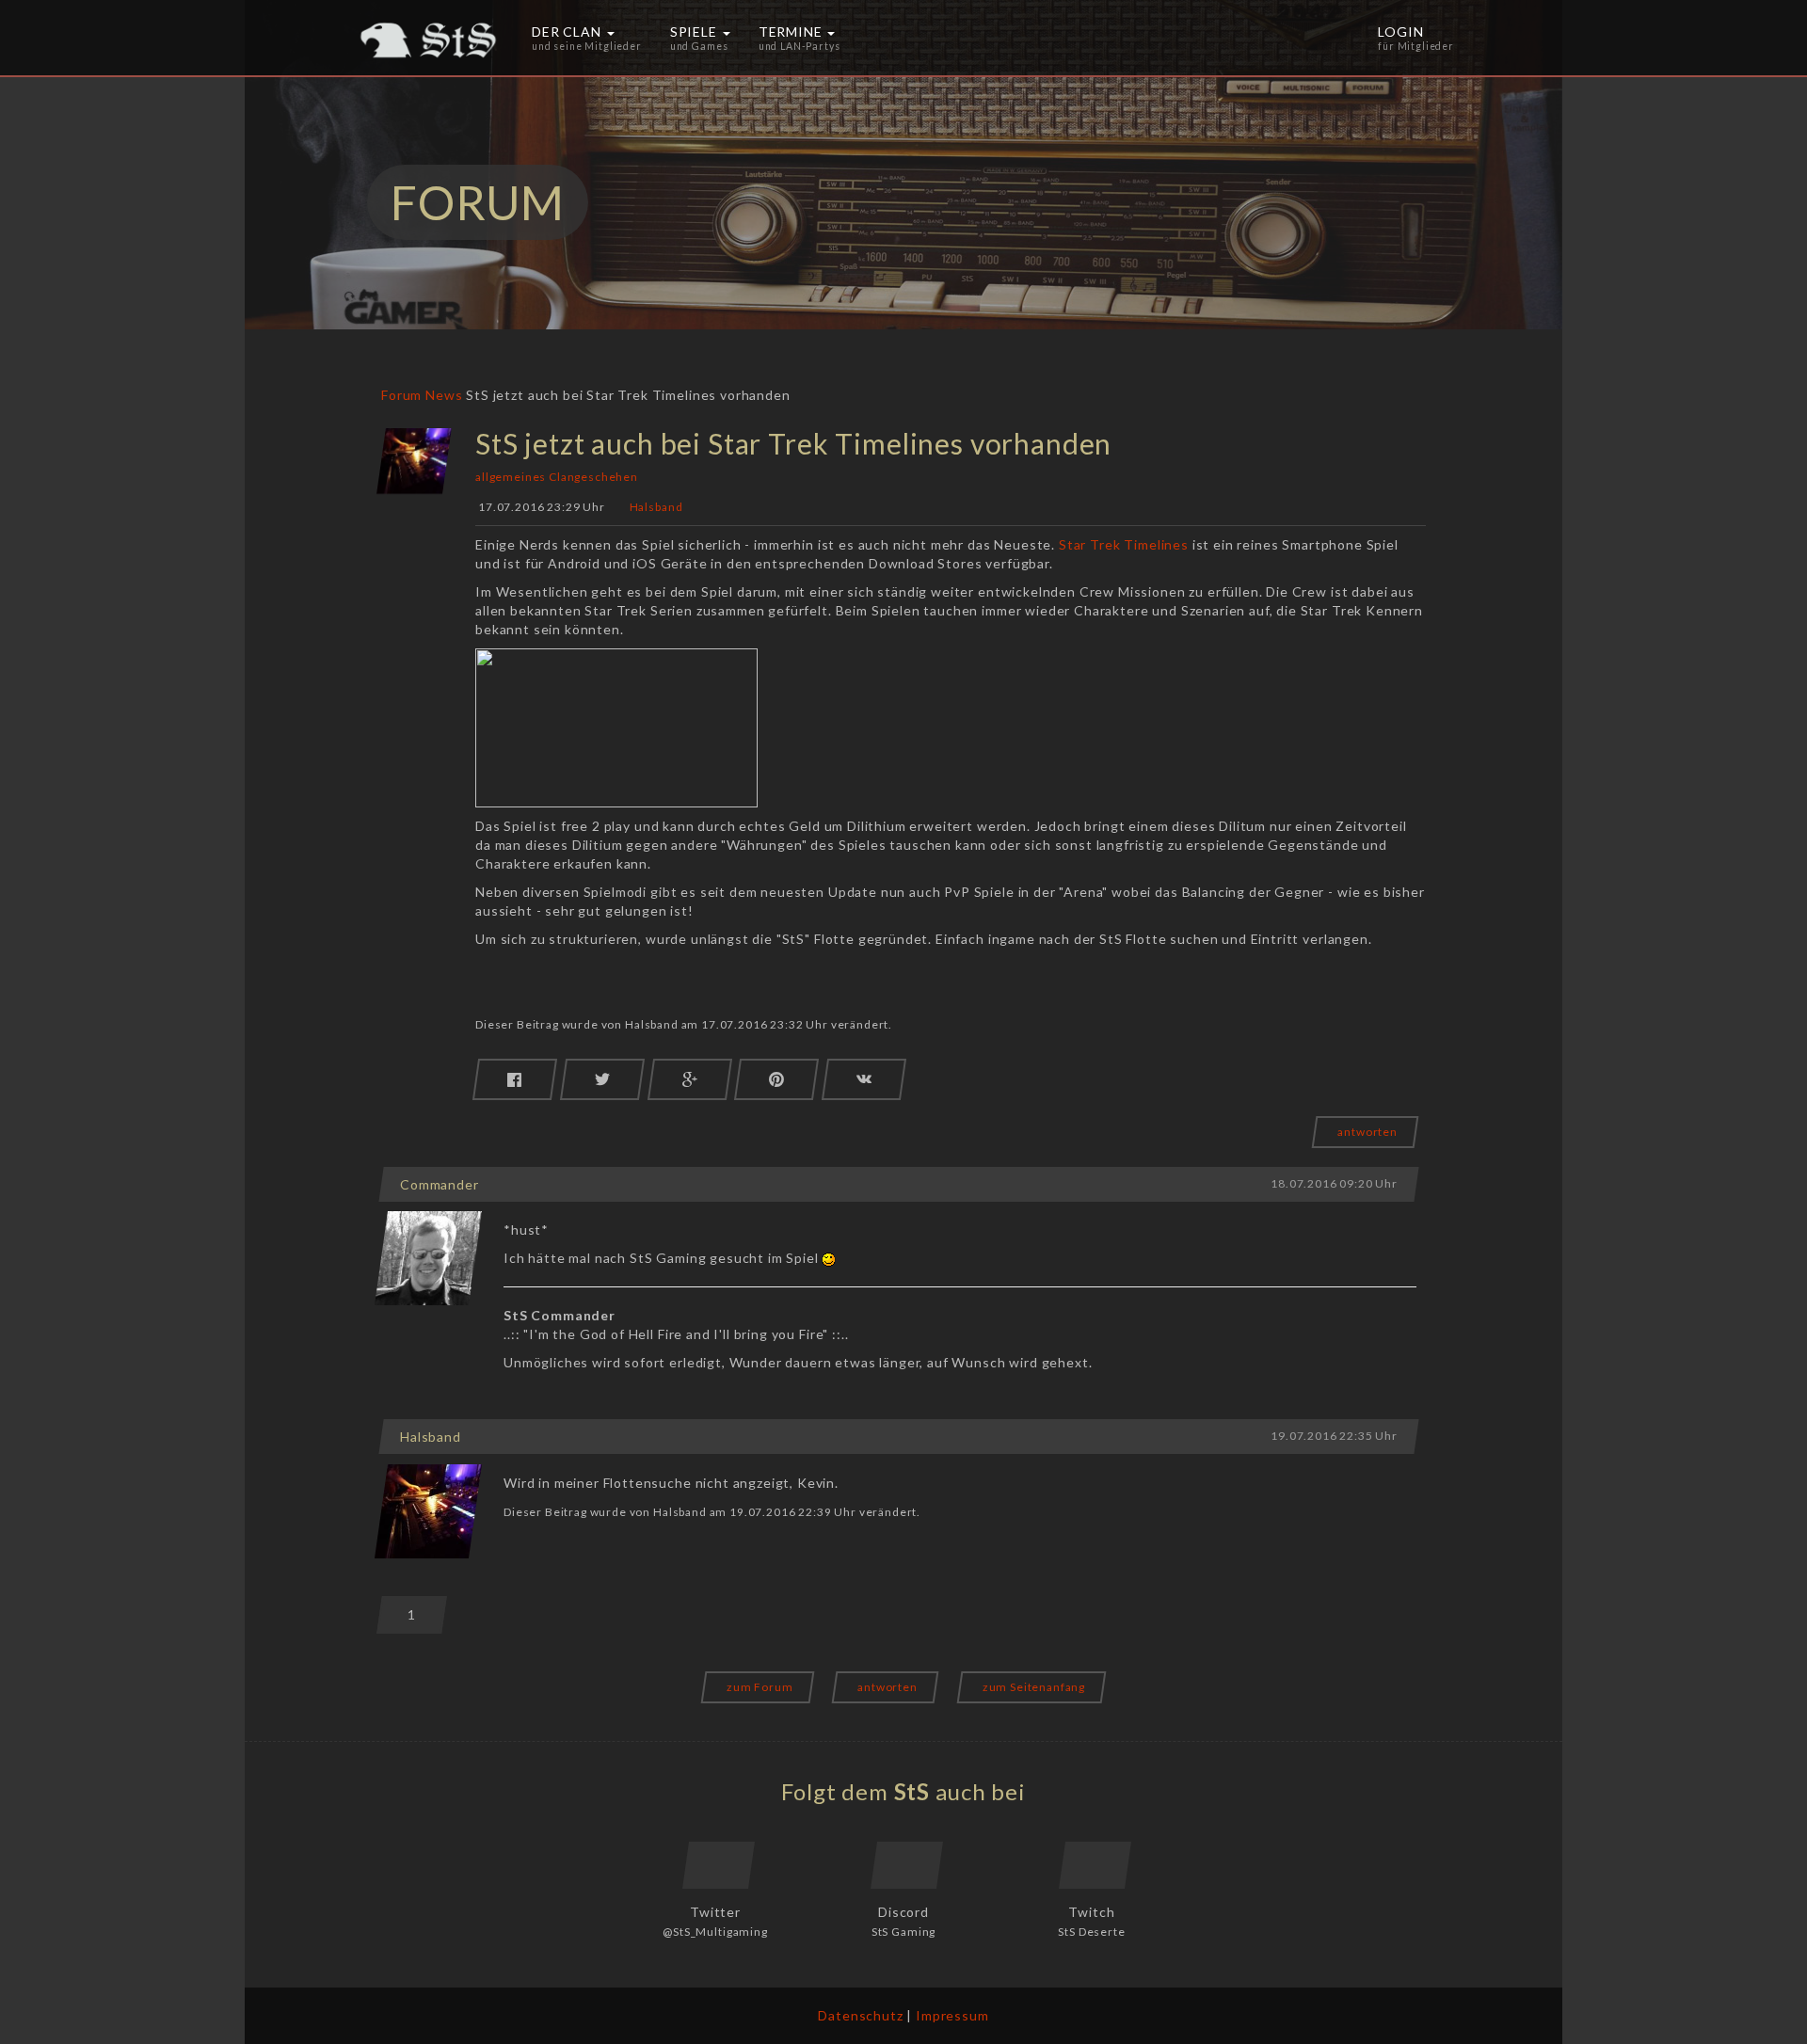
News (444, 395)
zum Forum (760, 1687)
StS (912, 1791)
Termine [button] (800, 38)
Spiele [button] (699, 38)
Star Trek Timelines (1124, 544)
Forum (401, 395)
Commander (440, 1184)
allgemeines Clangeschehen (557, 477)
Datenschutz (860, 2015)
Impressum (952, 2015)
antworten (1367, 1132)
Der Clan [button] (587, 38)
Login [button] (1416, 38)
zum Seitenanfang (1034, 1687)
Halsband (656, 508)
